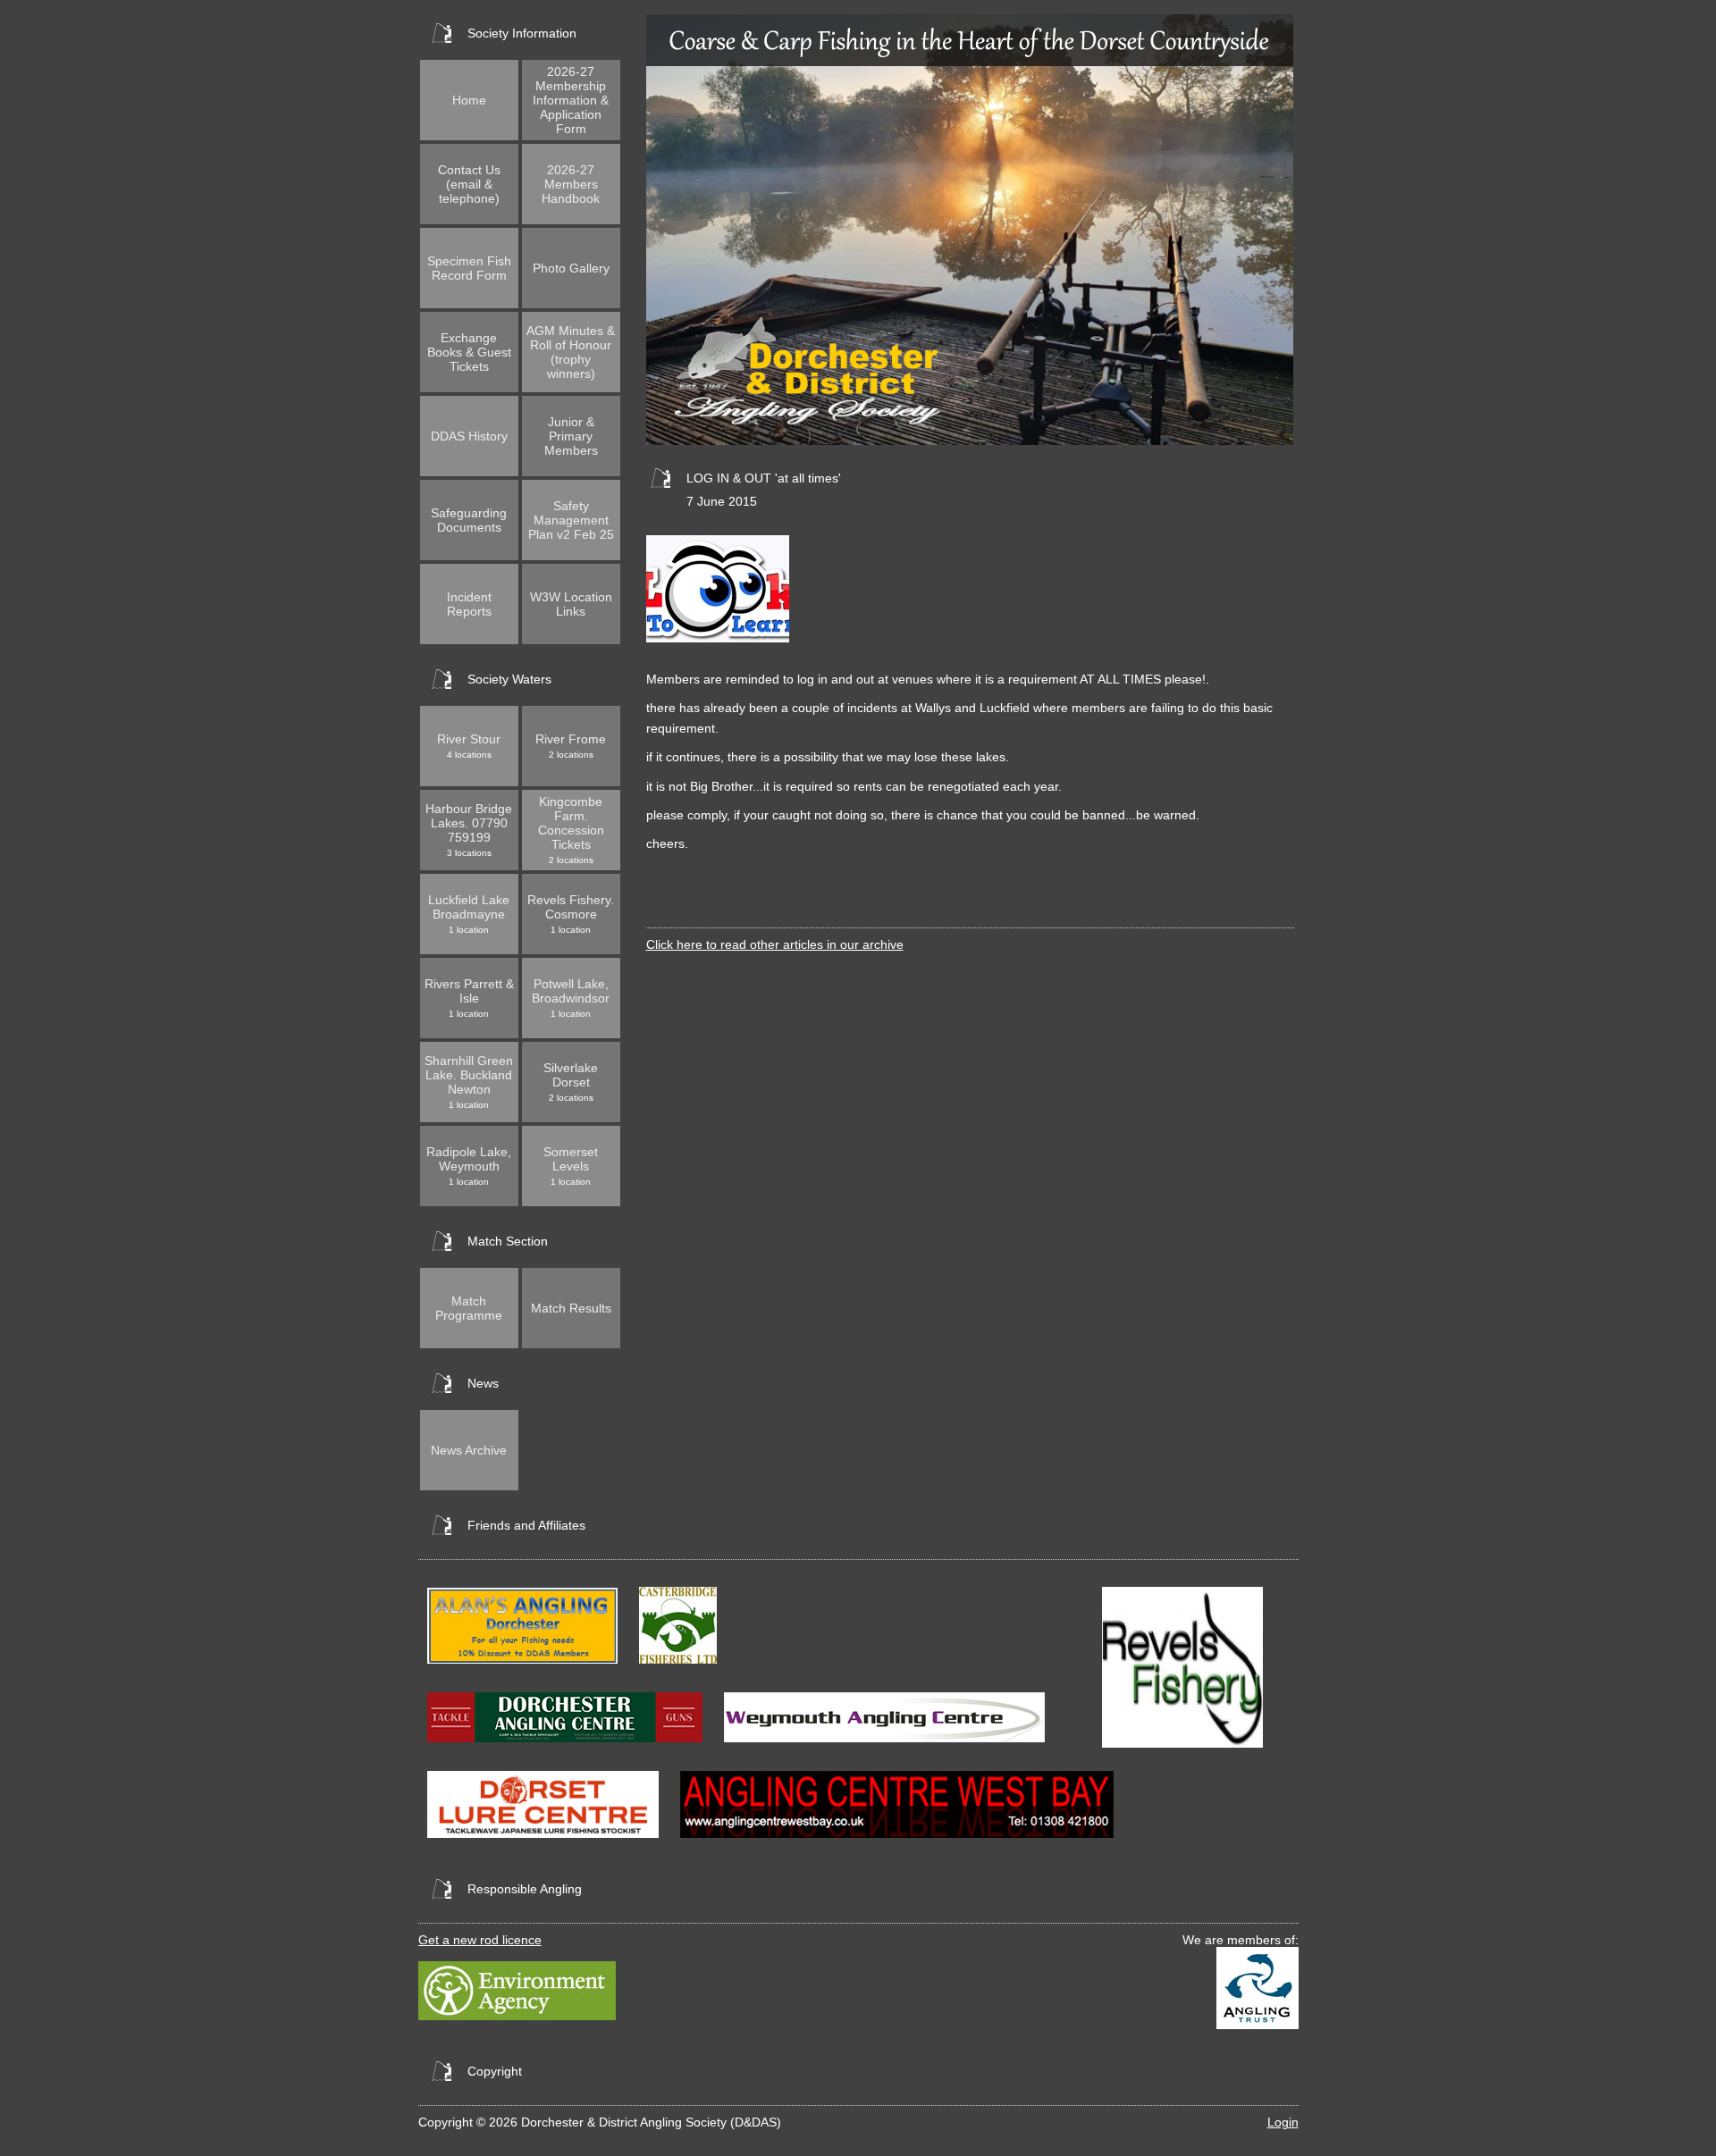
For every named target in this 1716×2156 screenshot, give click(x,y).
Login (1283, 2122)
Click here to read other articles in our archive (775, 944)
